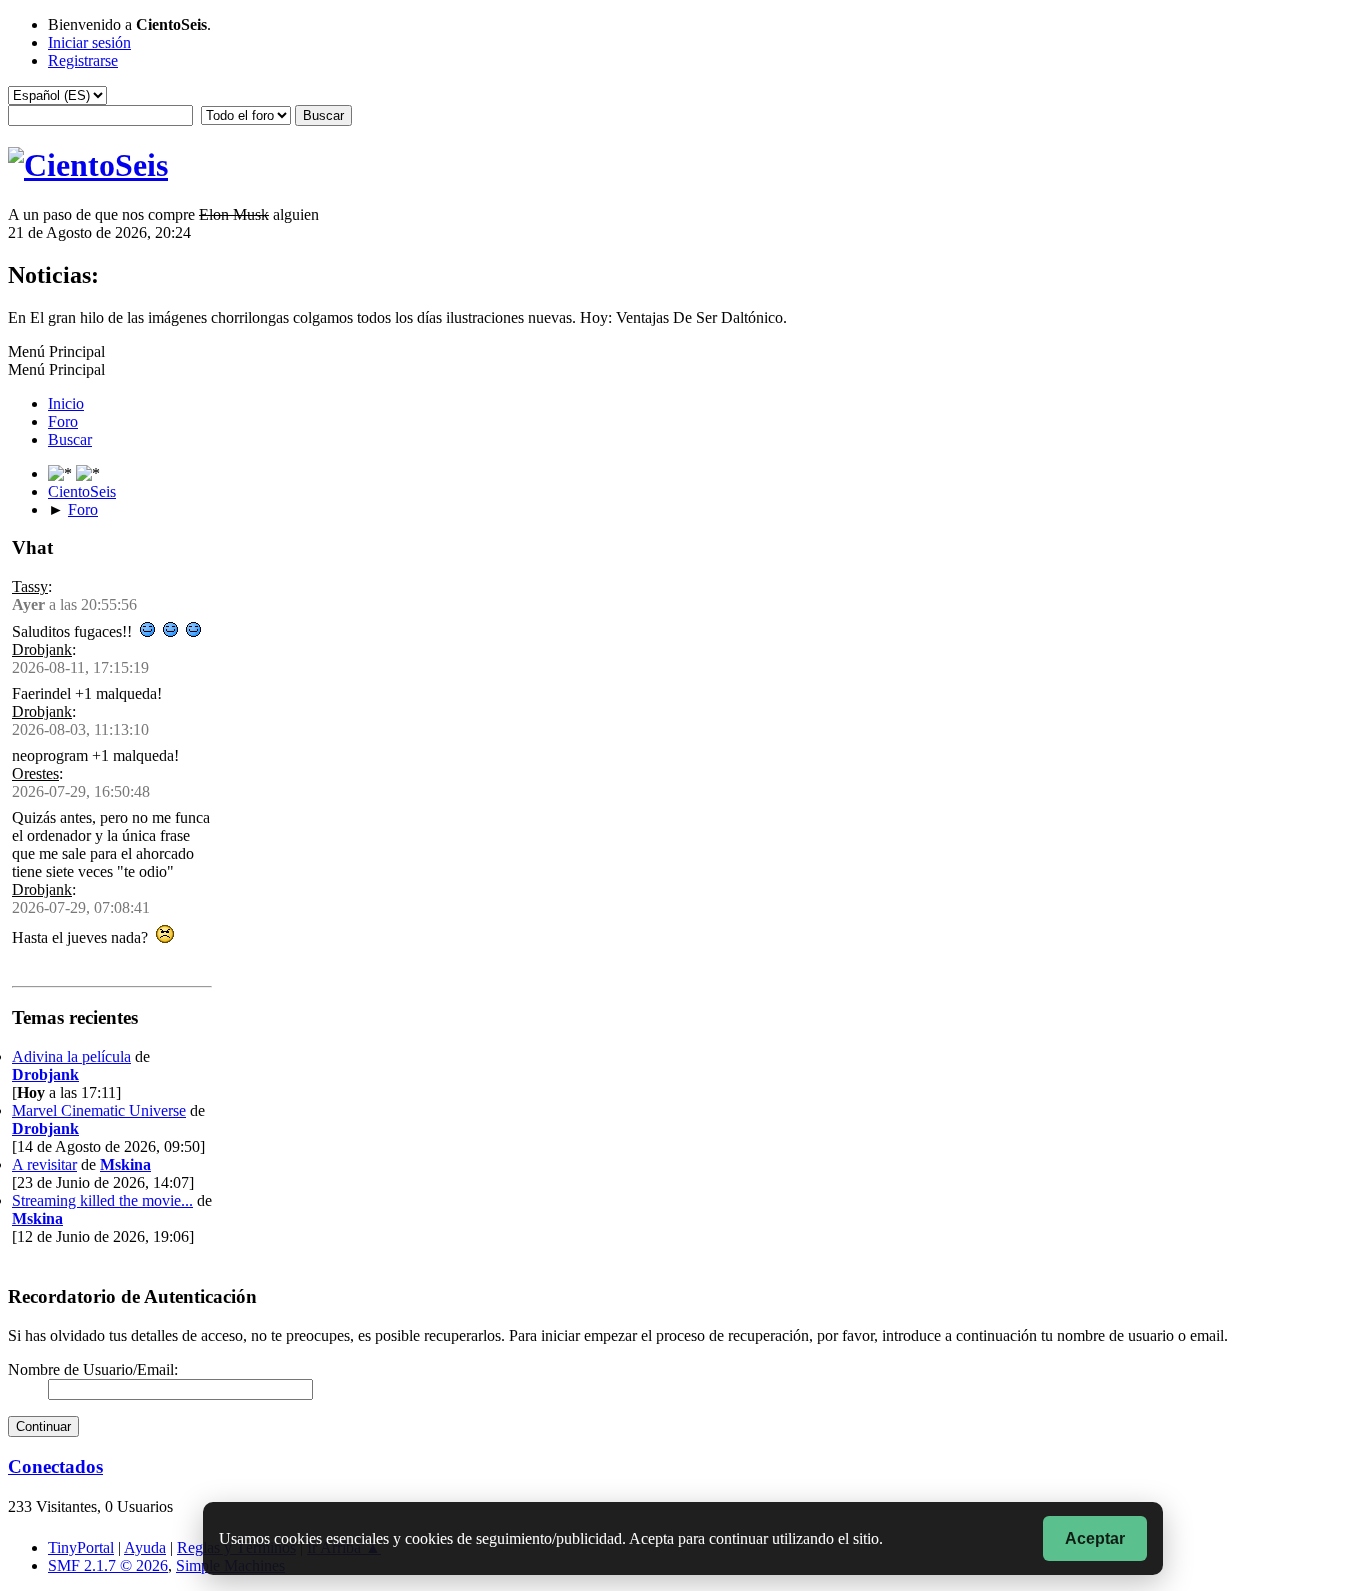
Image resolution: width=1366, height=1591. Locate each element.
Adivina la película (71, 1056)
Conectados (55, 1466)
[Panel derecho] (62, 473)
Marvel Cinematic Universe (99, 1110)
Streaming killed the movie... (102, 1200)
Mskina (125, 1164)
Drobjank (42, 649)
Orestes (35, 773)
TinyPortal (81, 1547)
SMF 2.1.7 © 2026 (108, 1565)
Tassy (30, 586)
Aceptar (1095, 1538)
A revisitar (44, 1164)
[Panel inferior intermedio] (88, 473)
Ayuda (145, 1547)
